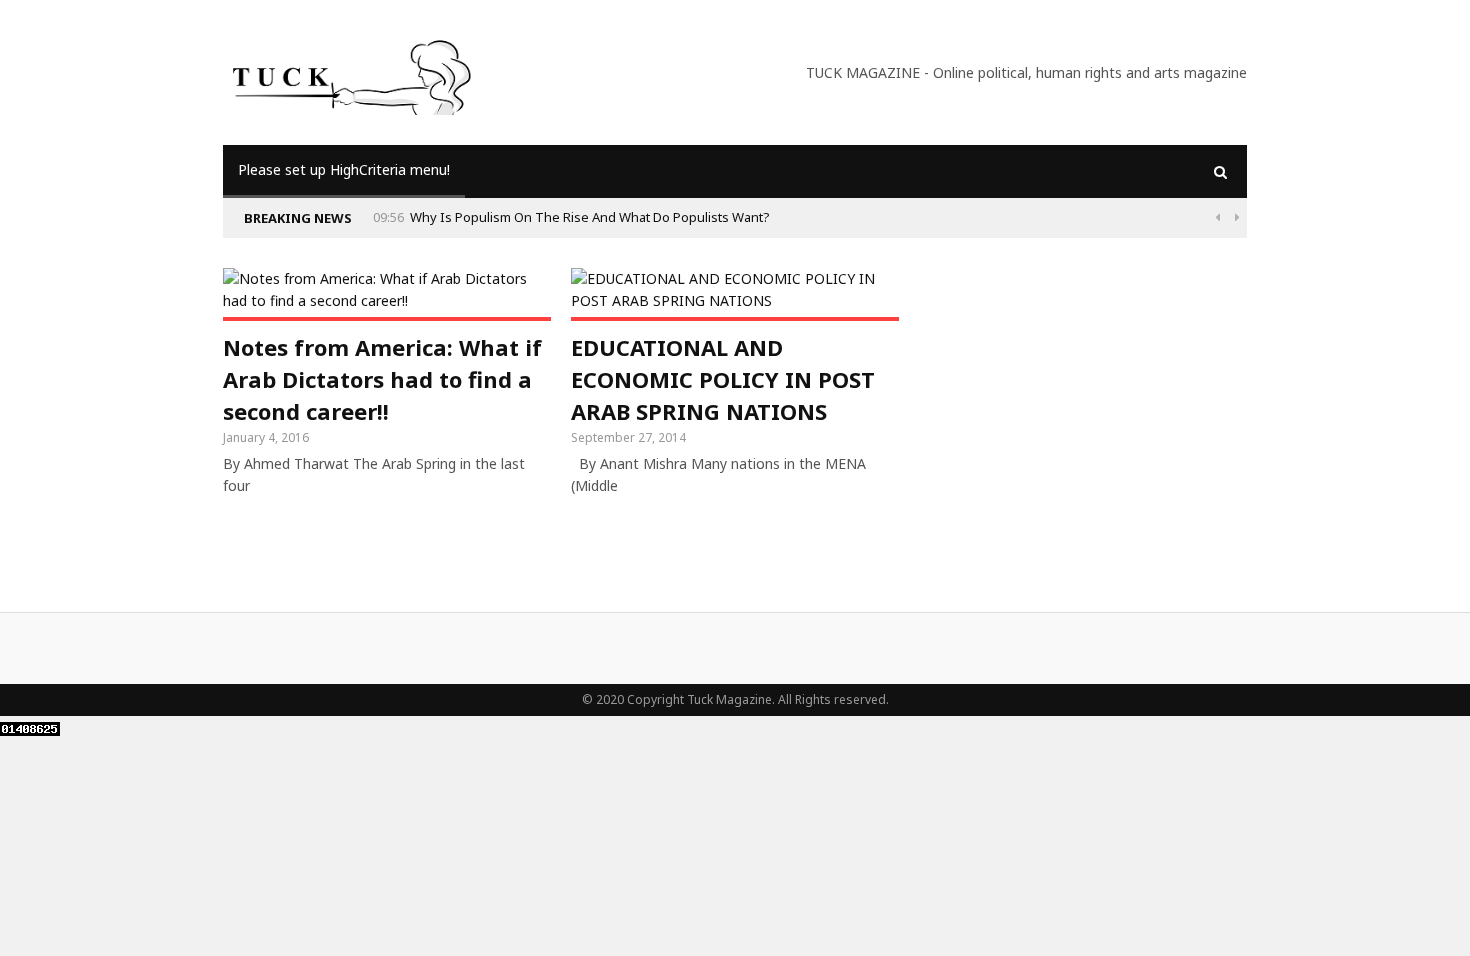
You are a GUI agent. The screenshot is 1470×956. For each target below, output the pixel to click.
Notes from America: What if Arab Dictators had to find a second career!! (382, 379)
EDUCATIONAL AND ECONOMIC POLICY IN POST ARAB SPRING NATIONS (723, 379)
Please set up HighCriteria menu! (344, 169)
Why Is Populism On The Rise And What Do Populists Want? (590, 217)
